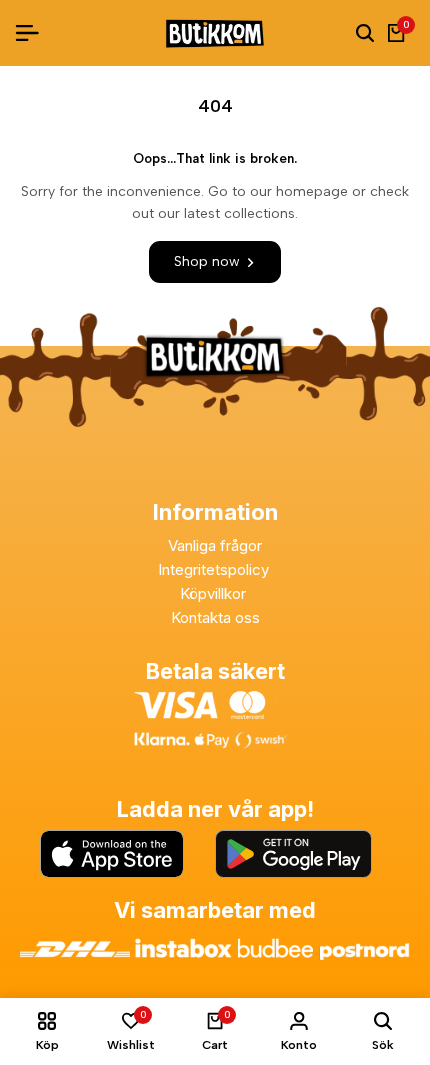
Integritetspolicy (215, 569)
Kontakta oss (215, 617)
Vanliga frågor (215, 545)
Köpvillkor (215, 593)
